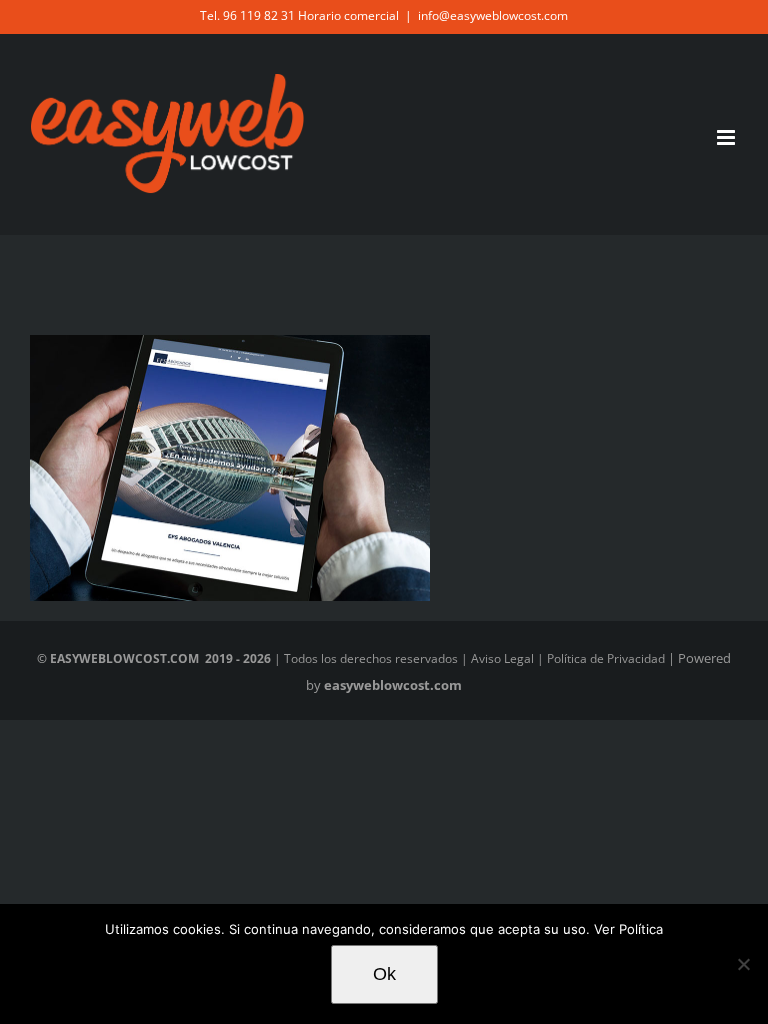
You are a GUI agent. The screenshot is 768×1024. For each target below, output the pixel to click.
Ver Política (626, 929)
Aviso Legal (502, 658)
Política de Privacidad (606, 658)
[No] (743, 964)
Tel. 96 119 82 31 (247, 15)
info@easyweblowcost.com (493, 15)
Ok (384, 974)
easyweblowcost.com (393, 685)
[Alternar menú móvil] (727, 137)
